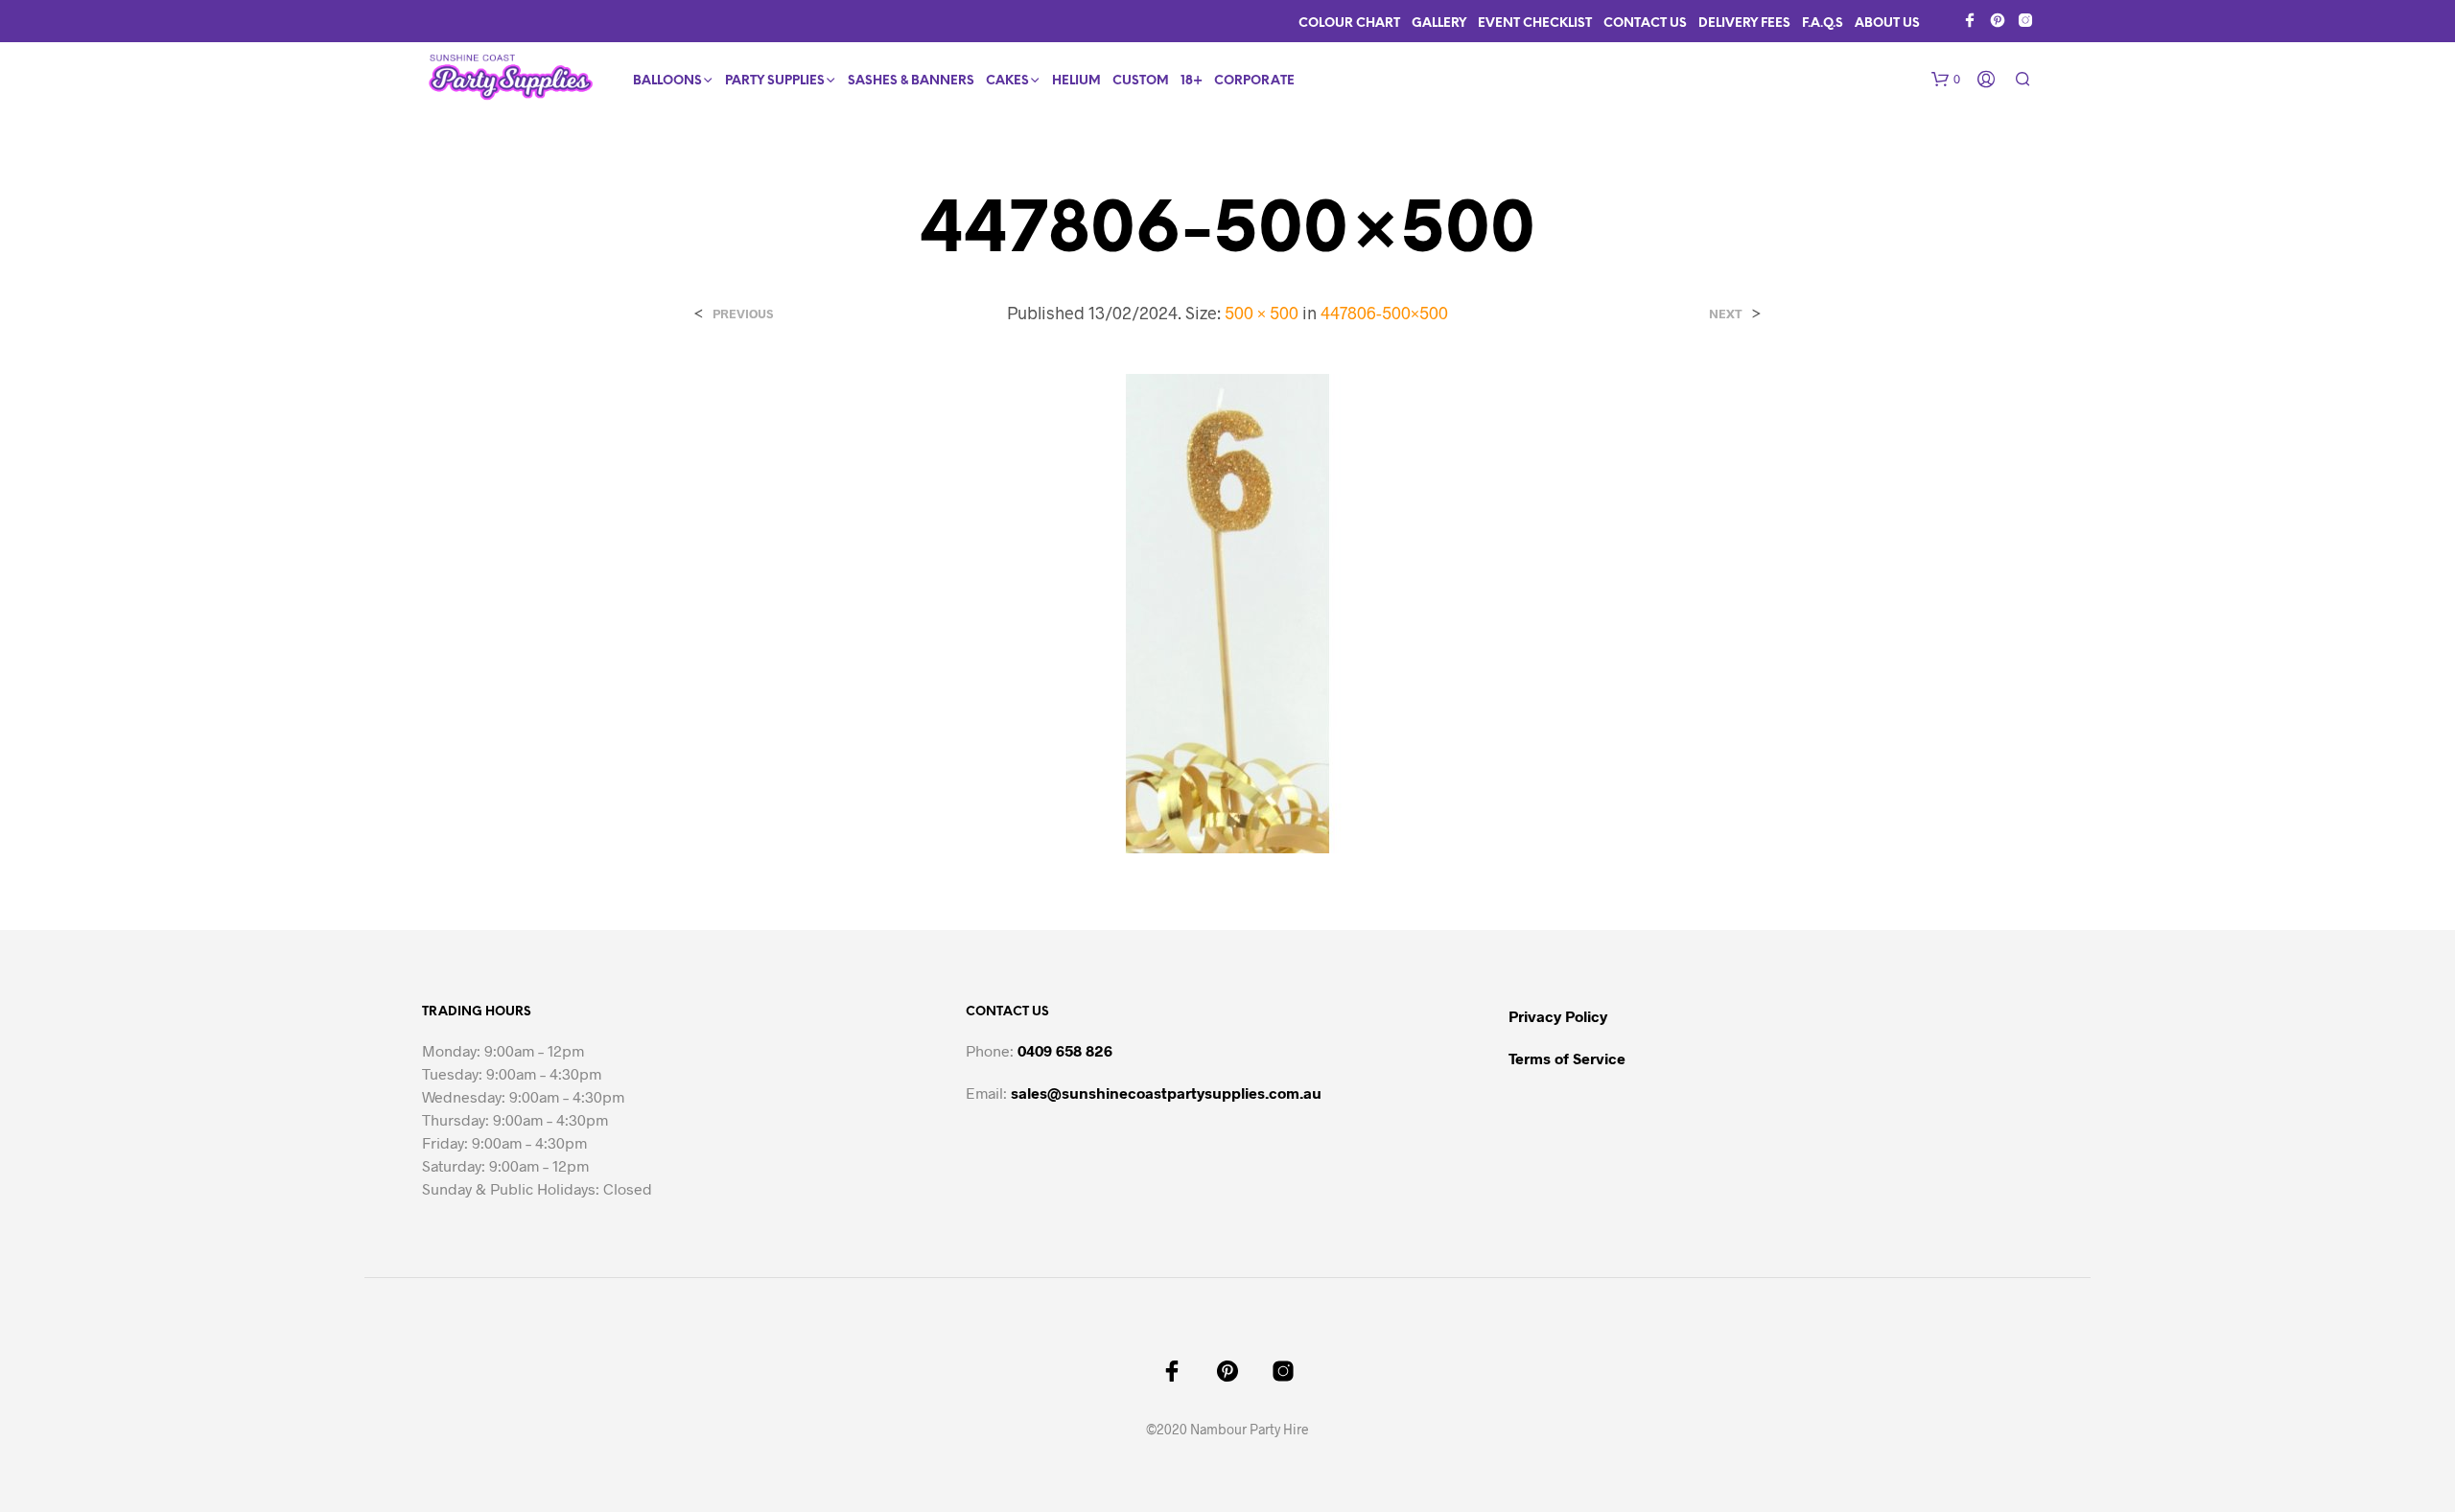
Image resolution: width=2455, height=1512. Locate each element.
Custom (1141, 81)
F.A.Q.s (1823, 23)
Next (1726, 314)
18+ (1192, 81)
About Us (1887, 23)
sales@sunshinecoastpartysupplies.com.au (1166, 1093)
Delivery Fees (1744, 23)
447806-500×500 (1384, 313)
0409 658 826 (1065, 1050)
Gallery (1439, 23)
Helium (1076, 81)
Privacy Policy (1558, 1016)
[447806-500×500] (1227, 612)
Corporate (1254, 81)
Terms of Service (1567, 1058)
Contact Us (1645, 23)
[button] (1946, 80)
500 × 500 (1262, 313)
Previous (743, 314)
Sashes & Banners (911, 81)
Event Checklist (1535, 23)
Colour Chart (1349, 23)
